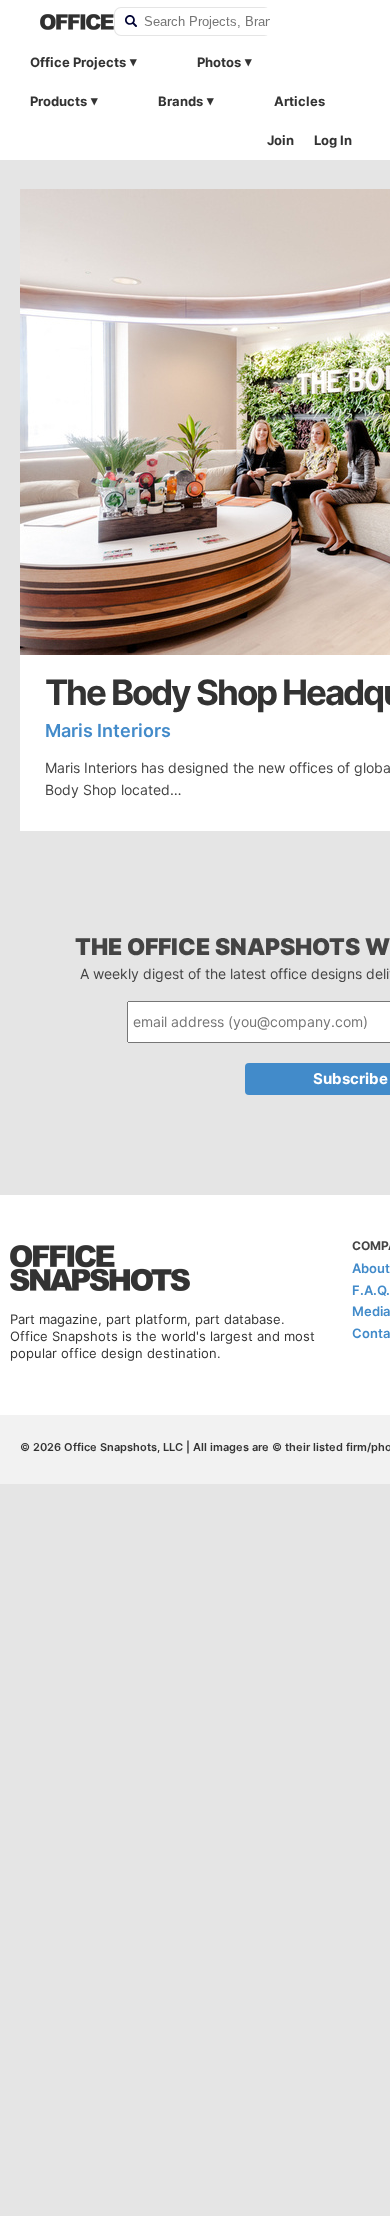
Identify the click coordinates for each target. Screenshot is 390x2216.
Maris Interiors (108, 730)
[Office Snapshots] (64, 22)
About (371, 1268)
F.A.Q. (371, 1290)
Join (280, 140)
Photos (219, 62)
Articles (299, 101)
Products (58, 101)
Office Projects (78, 62)
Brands (180, 101)
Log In (333, 140)
